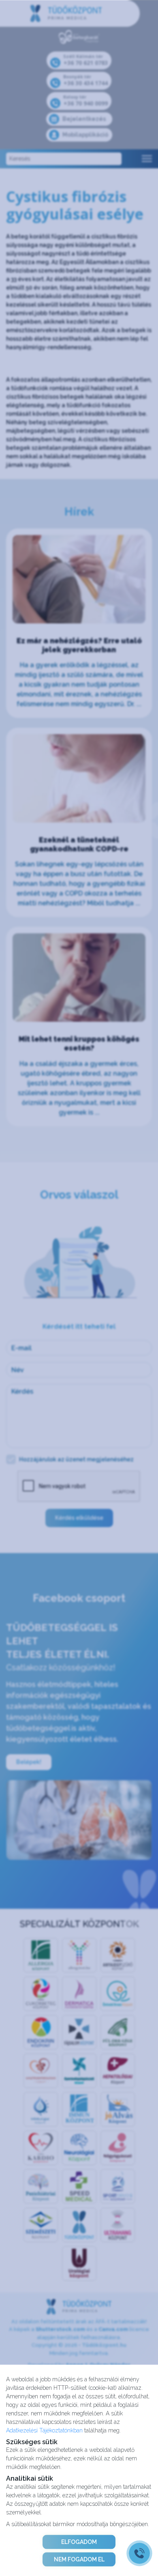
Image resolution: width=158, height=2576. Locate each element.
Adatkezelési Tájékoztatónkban (44, 2430)
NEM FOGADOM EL (79, 2559)
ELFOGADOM (79, 2542)
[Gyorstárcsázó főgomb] (139, 2553)
